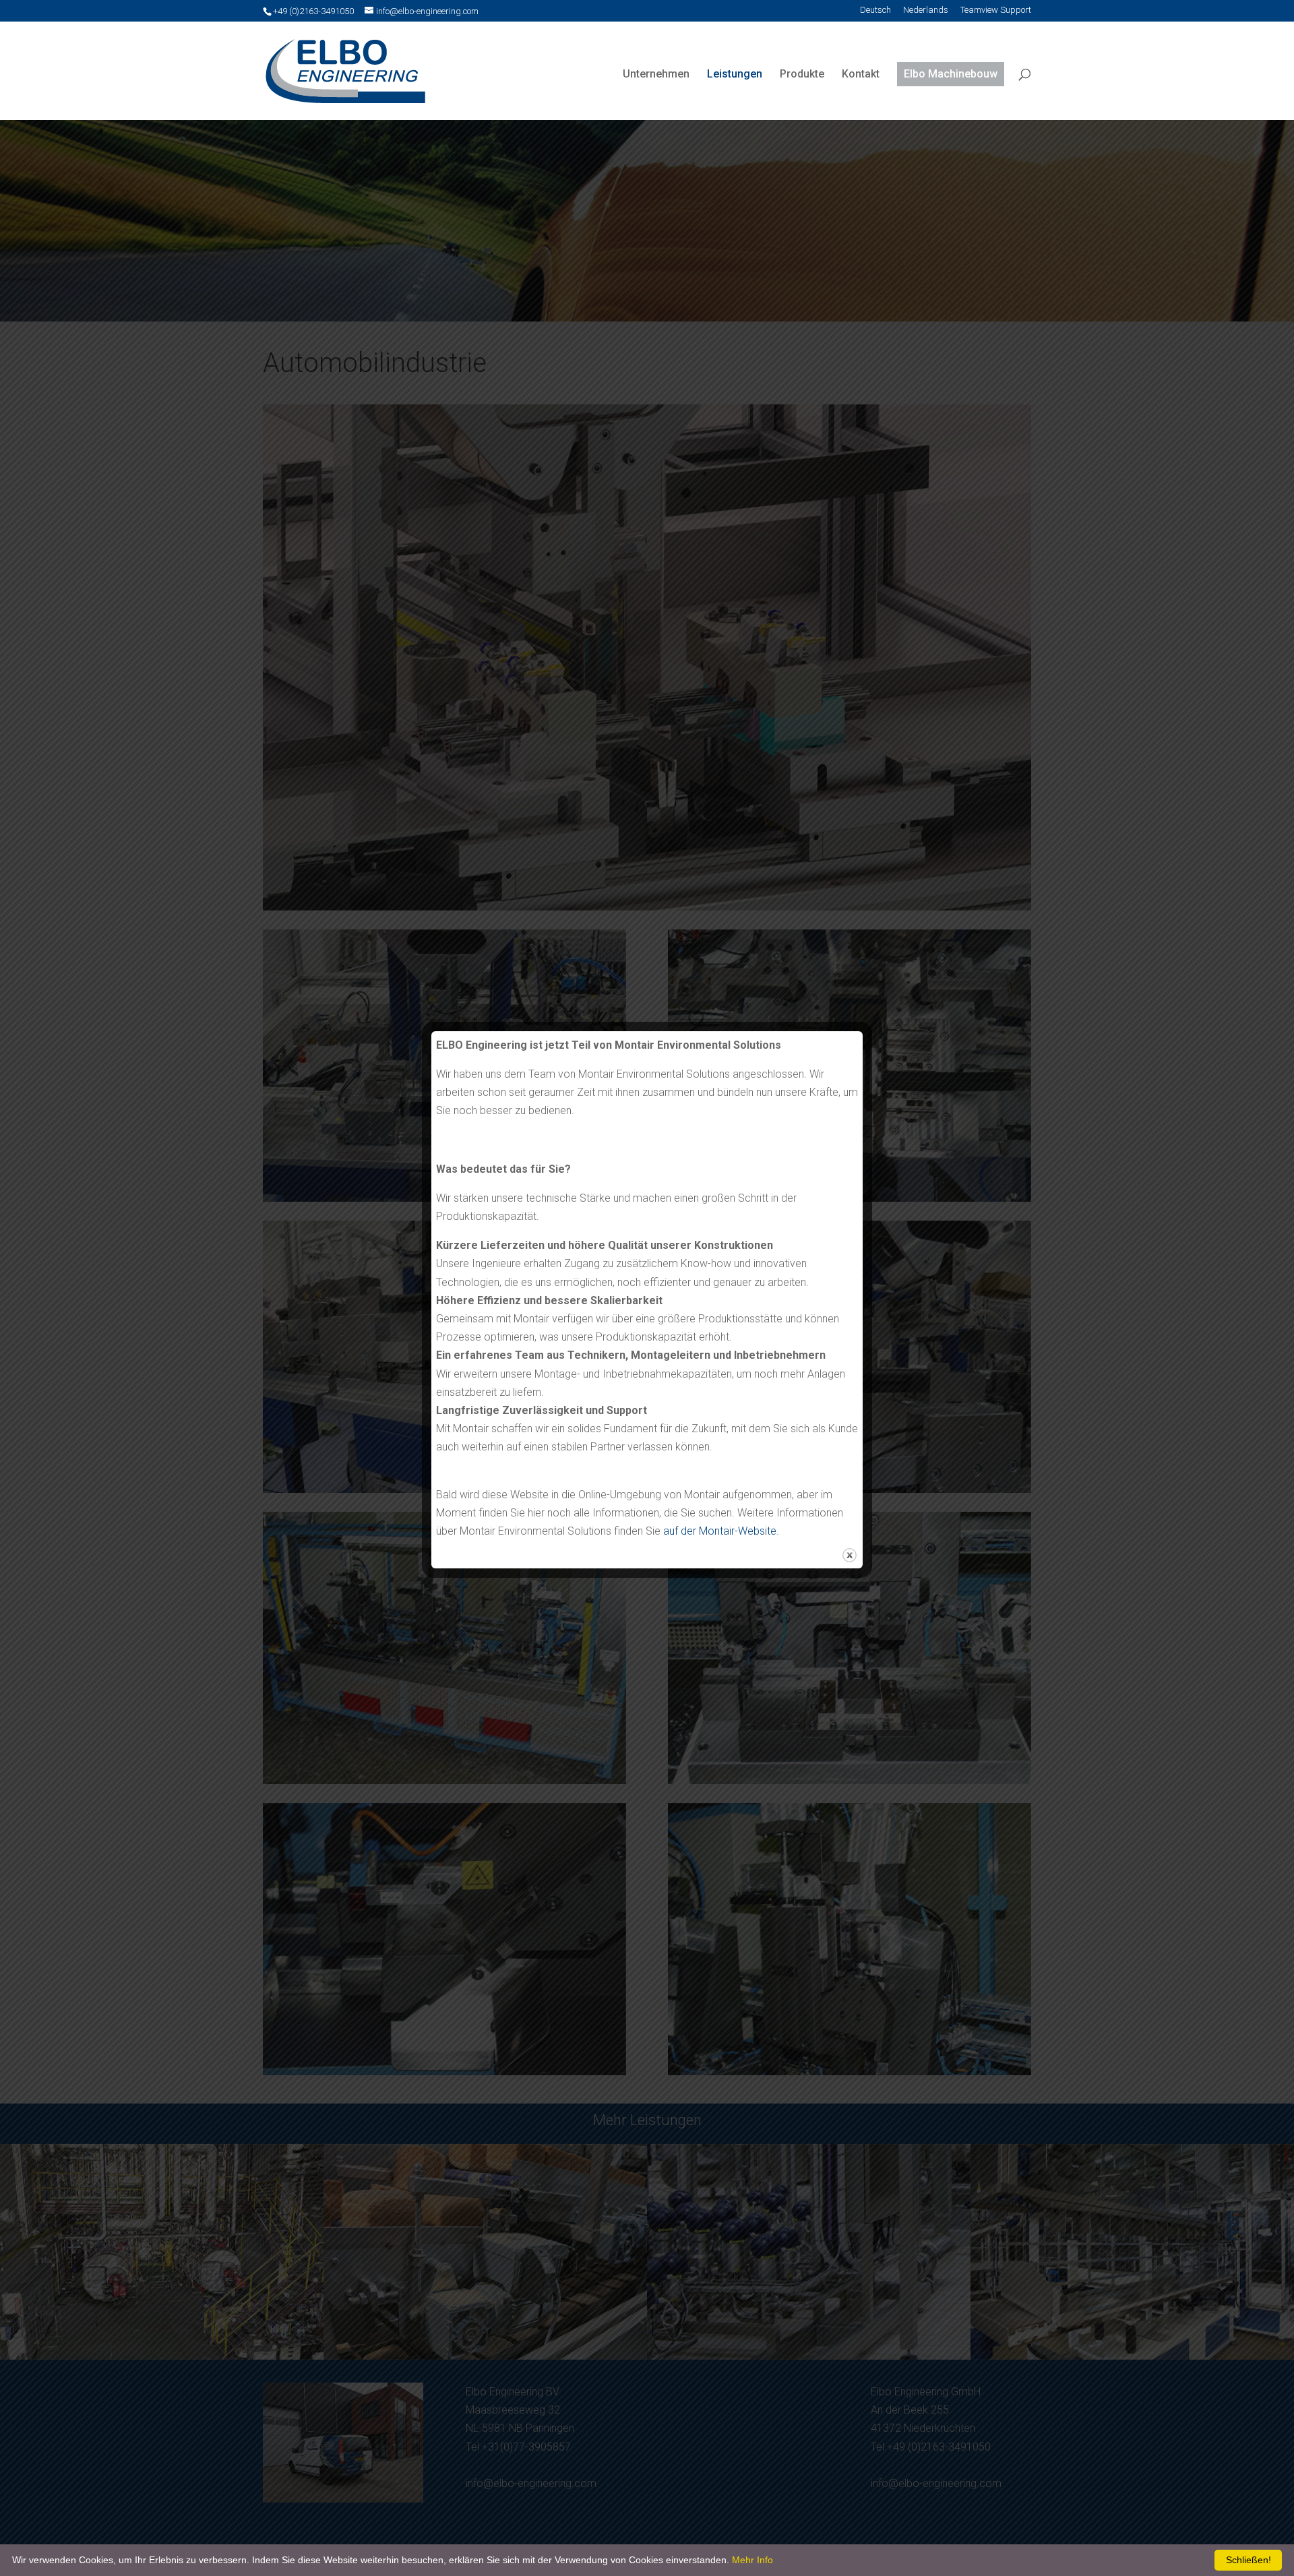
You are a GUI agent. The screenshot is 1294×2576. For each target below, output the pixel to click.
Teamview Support (996, 10)
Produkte (802, 74)
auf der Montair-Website (720, 1531)
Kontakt (861, 74)
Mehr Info (752, 2560)
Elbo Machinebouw (951, 74)
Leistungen (735, 74)
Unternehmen (656, 74)
